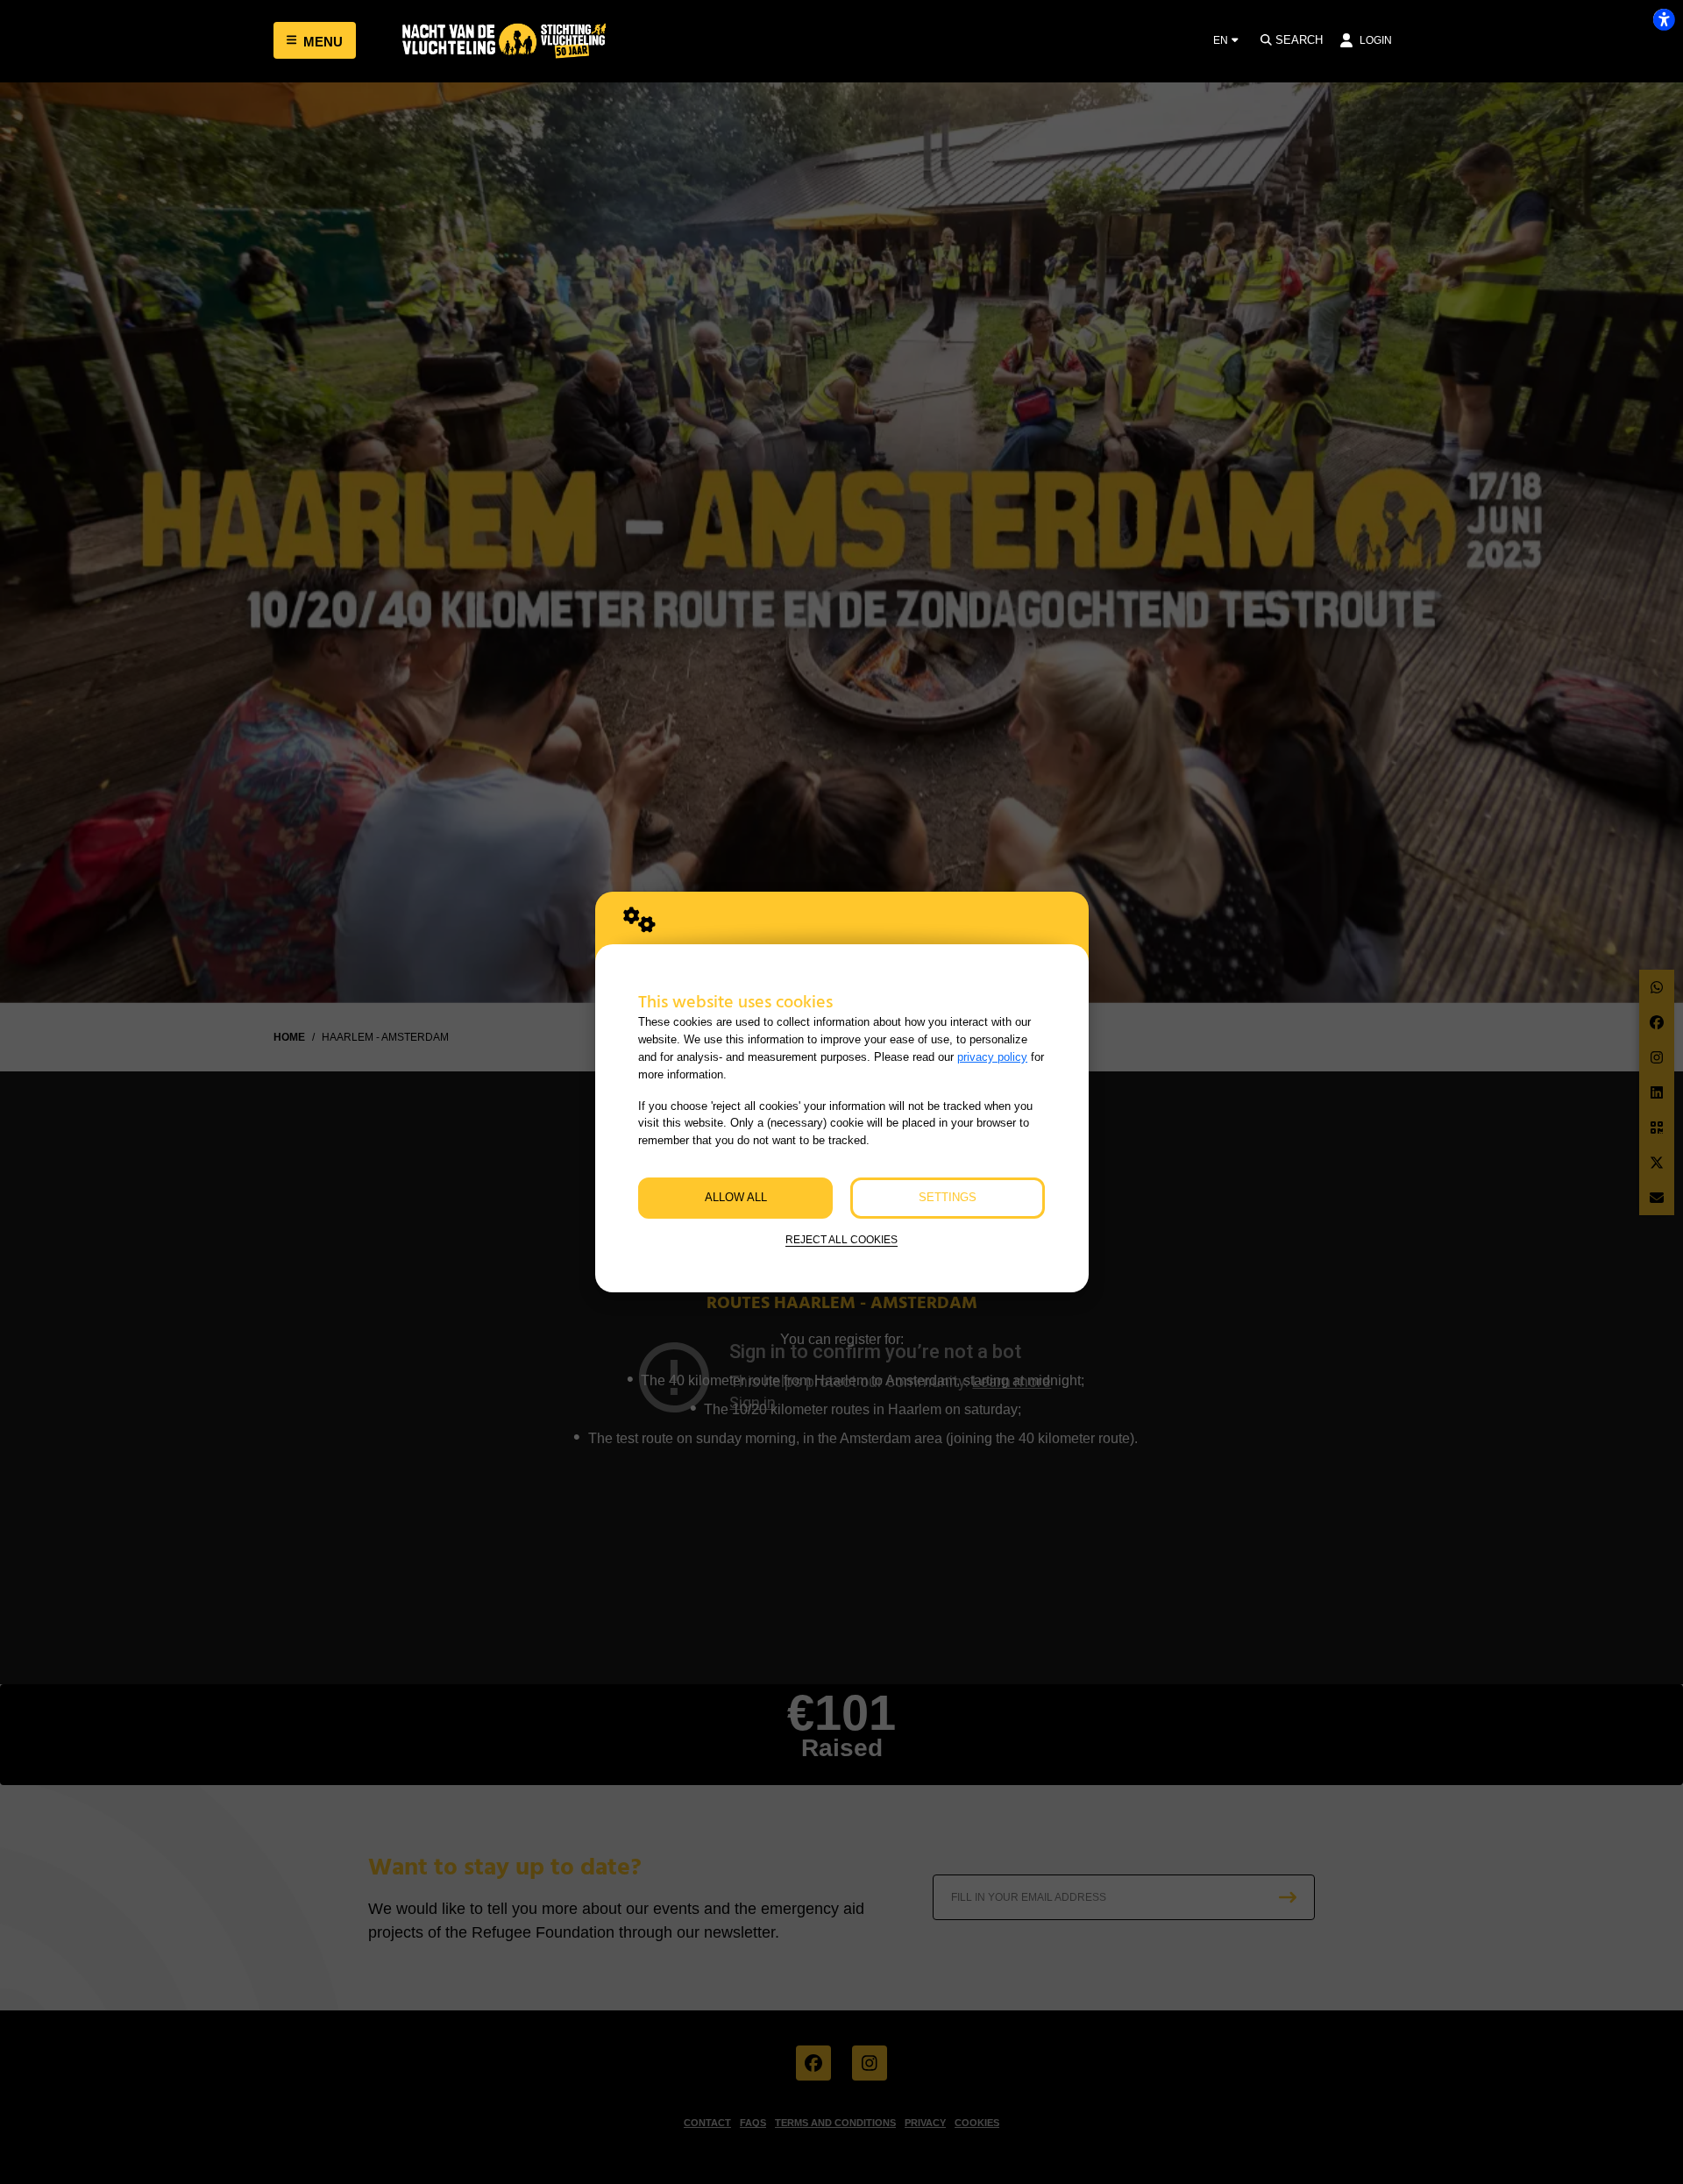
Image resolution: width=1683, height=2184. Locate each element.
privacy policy (992, 1057)
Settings (948, 1197)
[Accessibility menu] (1664, 19)
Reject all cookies (841, 1239)
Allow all (736, 1197)
